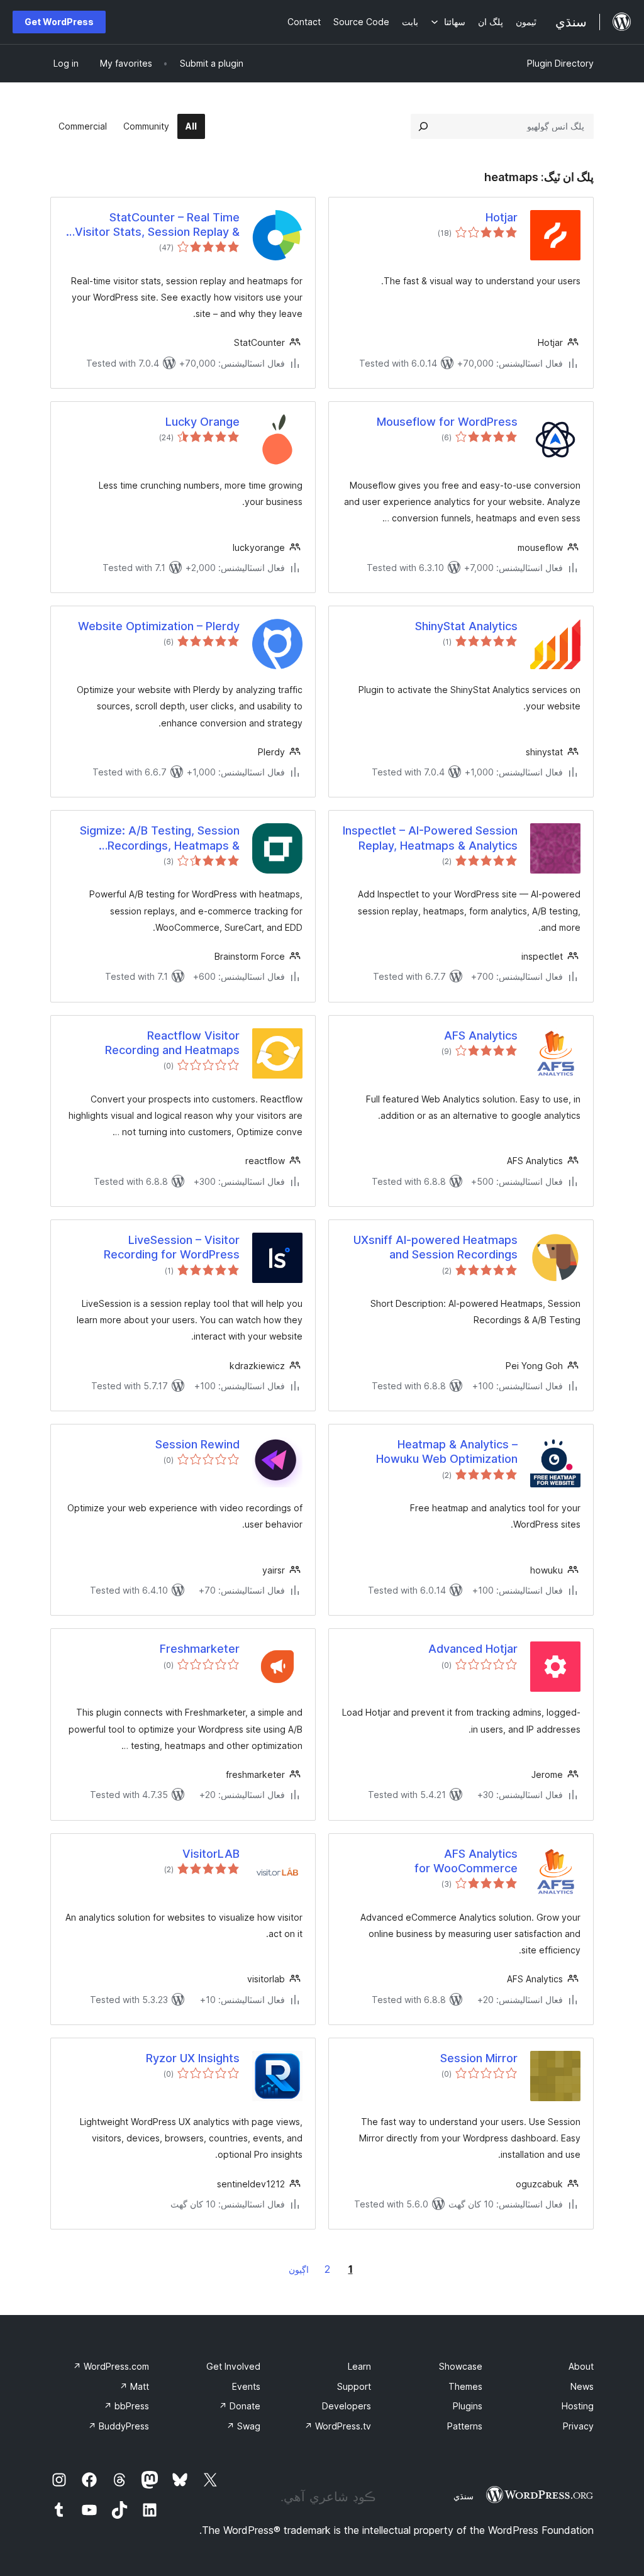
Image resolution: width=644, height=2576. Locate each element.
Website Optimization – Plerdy (159, 626)
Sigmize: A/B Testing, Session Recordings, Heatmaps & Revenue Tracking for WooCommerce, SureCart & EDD (152, 838)
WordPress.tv (338, 2426)
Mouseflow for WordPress (447, 422)
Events (246, 2386)
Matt (134, 2386)
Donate (240, 2406)
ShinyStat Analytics (466, 626)
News (582, 2386)
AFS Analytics (481, 1035)
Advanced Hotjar (473, 1649)
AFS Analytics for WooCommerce (466, 1861)
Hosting (578, 2406)
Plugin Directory (560, 63)
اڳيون (299, 2269)
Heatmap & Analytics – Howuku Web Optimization (447, 1452)
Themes (465, 2386)
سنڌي (464, 2496)
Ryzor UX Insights (193, 2058)
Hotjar (502, 217)
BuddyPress (119, 2426)
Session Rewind (197, 1444)
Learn (359, 2366)
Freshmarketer (200, 1649)
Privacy (578, 2426)
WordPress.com (111, 2366)
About (581, 2366)
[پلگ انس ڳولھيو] (423, 126)
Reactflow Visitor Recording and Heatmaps (172, 1043)
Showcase (461, 2366)
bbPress (126, 2406)
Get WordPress (59, 22)
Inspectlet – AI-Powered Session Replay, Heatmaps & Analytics (430, 838)
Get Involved (233, 2366)
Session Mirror (479, 2058)
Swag (243, 2426)
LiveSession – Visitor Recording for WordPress (172, 1247)
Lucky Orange (203, 422)
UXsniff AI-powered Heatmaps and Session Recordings (436, 1247)
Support (354, 2386)
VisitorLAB (211, 1854)
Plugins (468, 2406)
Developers (347, 2406)
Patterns (465, 2426)
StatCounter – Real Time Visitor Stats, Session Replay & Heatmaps (157, 225)
